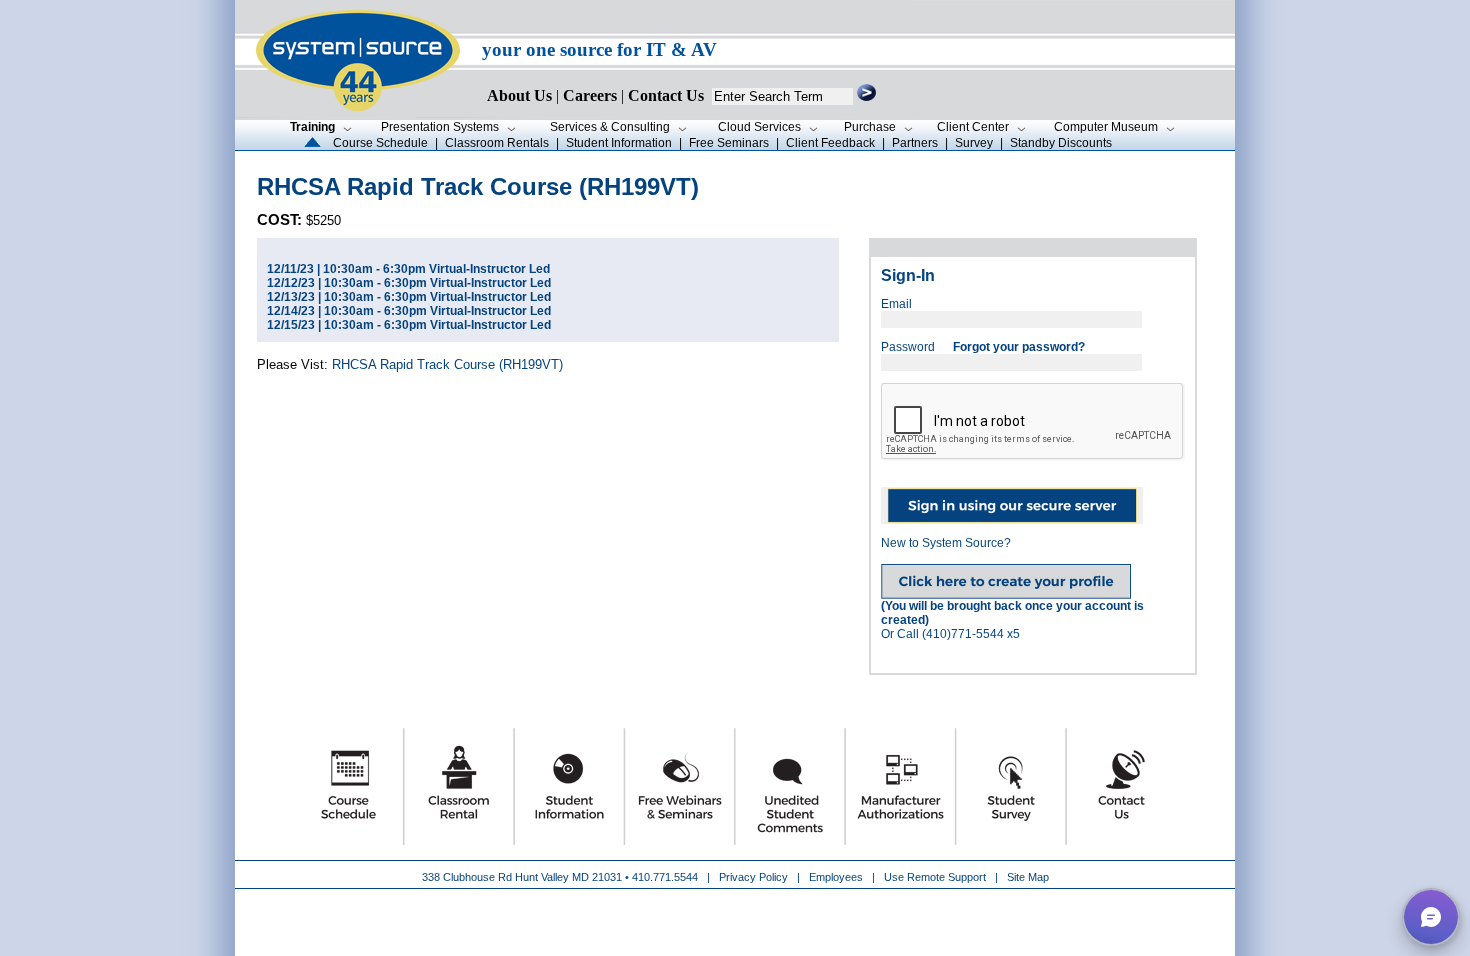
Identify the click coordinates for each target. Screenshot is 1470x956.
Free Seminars (729, 143)
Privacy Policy (755, 877)
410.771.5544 (665, 877)
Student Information (619, 143)
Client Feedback (830, 143)
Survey (974, 143)
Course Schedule (380, 143)
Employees (836, 877)
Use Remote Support (935, 877)
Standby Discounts (1061, 143)
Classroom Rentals (497, 143)
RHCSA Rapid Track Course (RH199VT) (447, 364)
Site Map (1028, 877)
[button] (1431, 917)
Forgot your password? (1019, 347)
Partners (915, 143)
